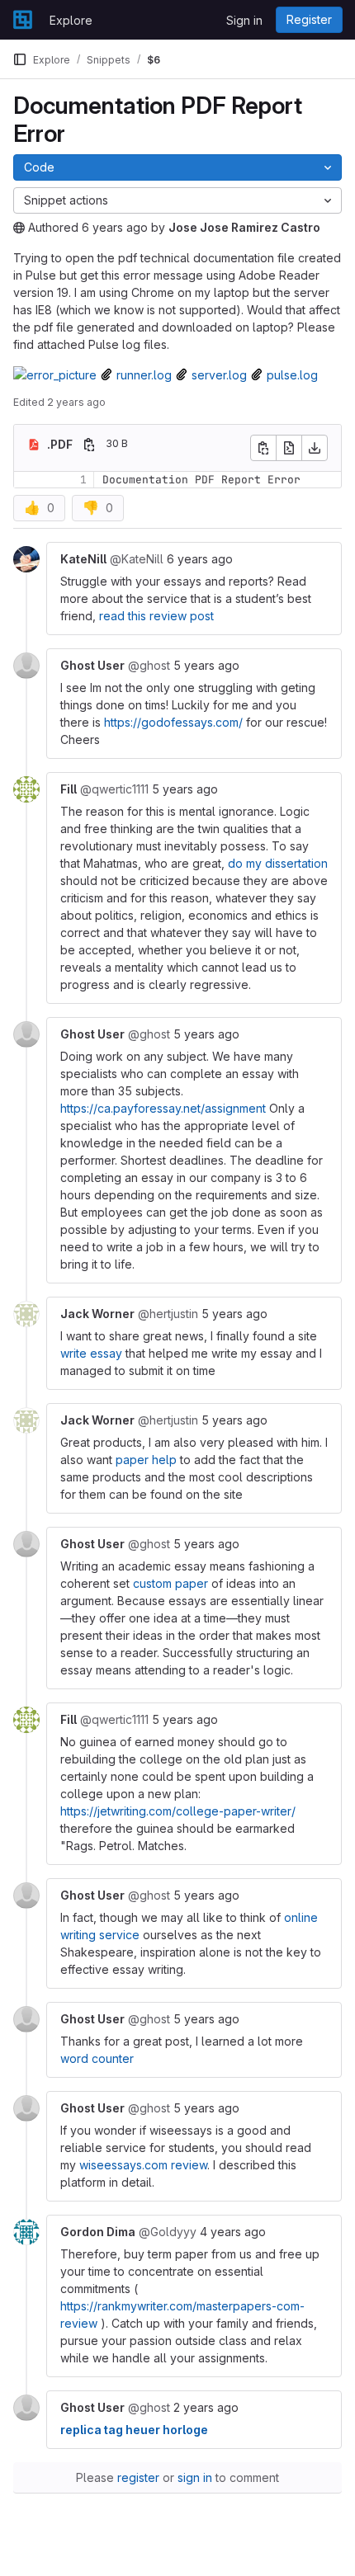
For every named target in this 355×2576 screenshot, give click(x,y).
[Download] (315, 448)
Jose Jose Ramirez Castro (244, 227)
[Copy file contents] (263, 448)
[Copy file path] (89, 445)
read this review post (156, 616)
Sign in (244, 20)
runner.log (144, 375)
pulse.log (292, 375)
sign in (195, 2477)
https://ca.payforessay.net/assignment (163, 1108)
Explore (71, 20)
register (138, 2477)
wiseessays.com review (143, 2165)
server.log (219, 375)
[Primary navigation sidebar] (20, 59)
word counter (97, 2058)
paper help (146, 1460)
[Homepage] (23, 20)
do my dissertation (278, 863)
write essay (91, 1353)
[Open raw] (289, 448)
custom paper (170, 1583)
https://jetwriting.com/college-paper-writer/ (178, 1811)
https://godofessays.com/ (173, 722)
